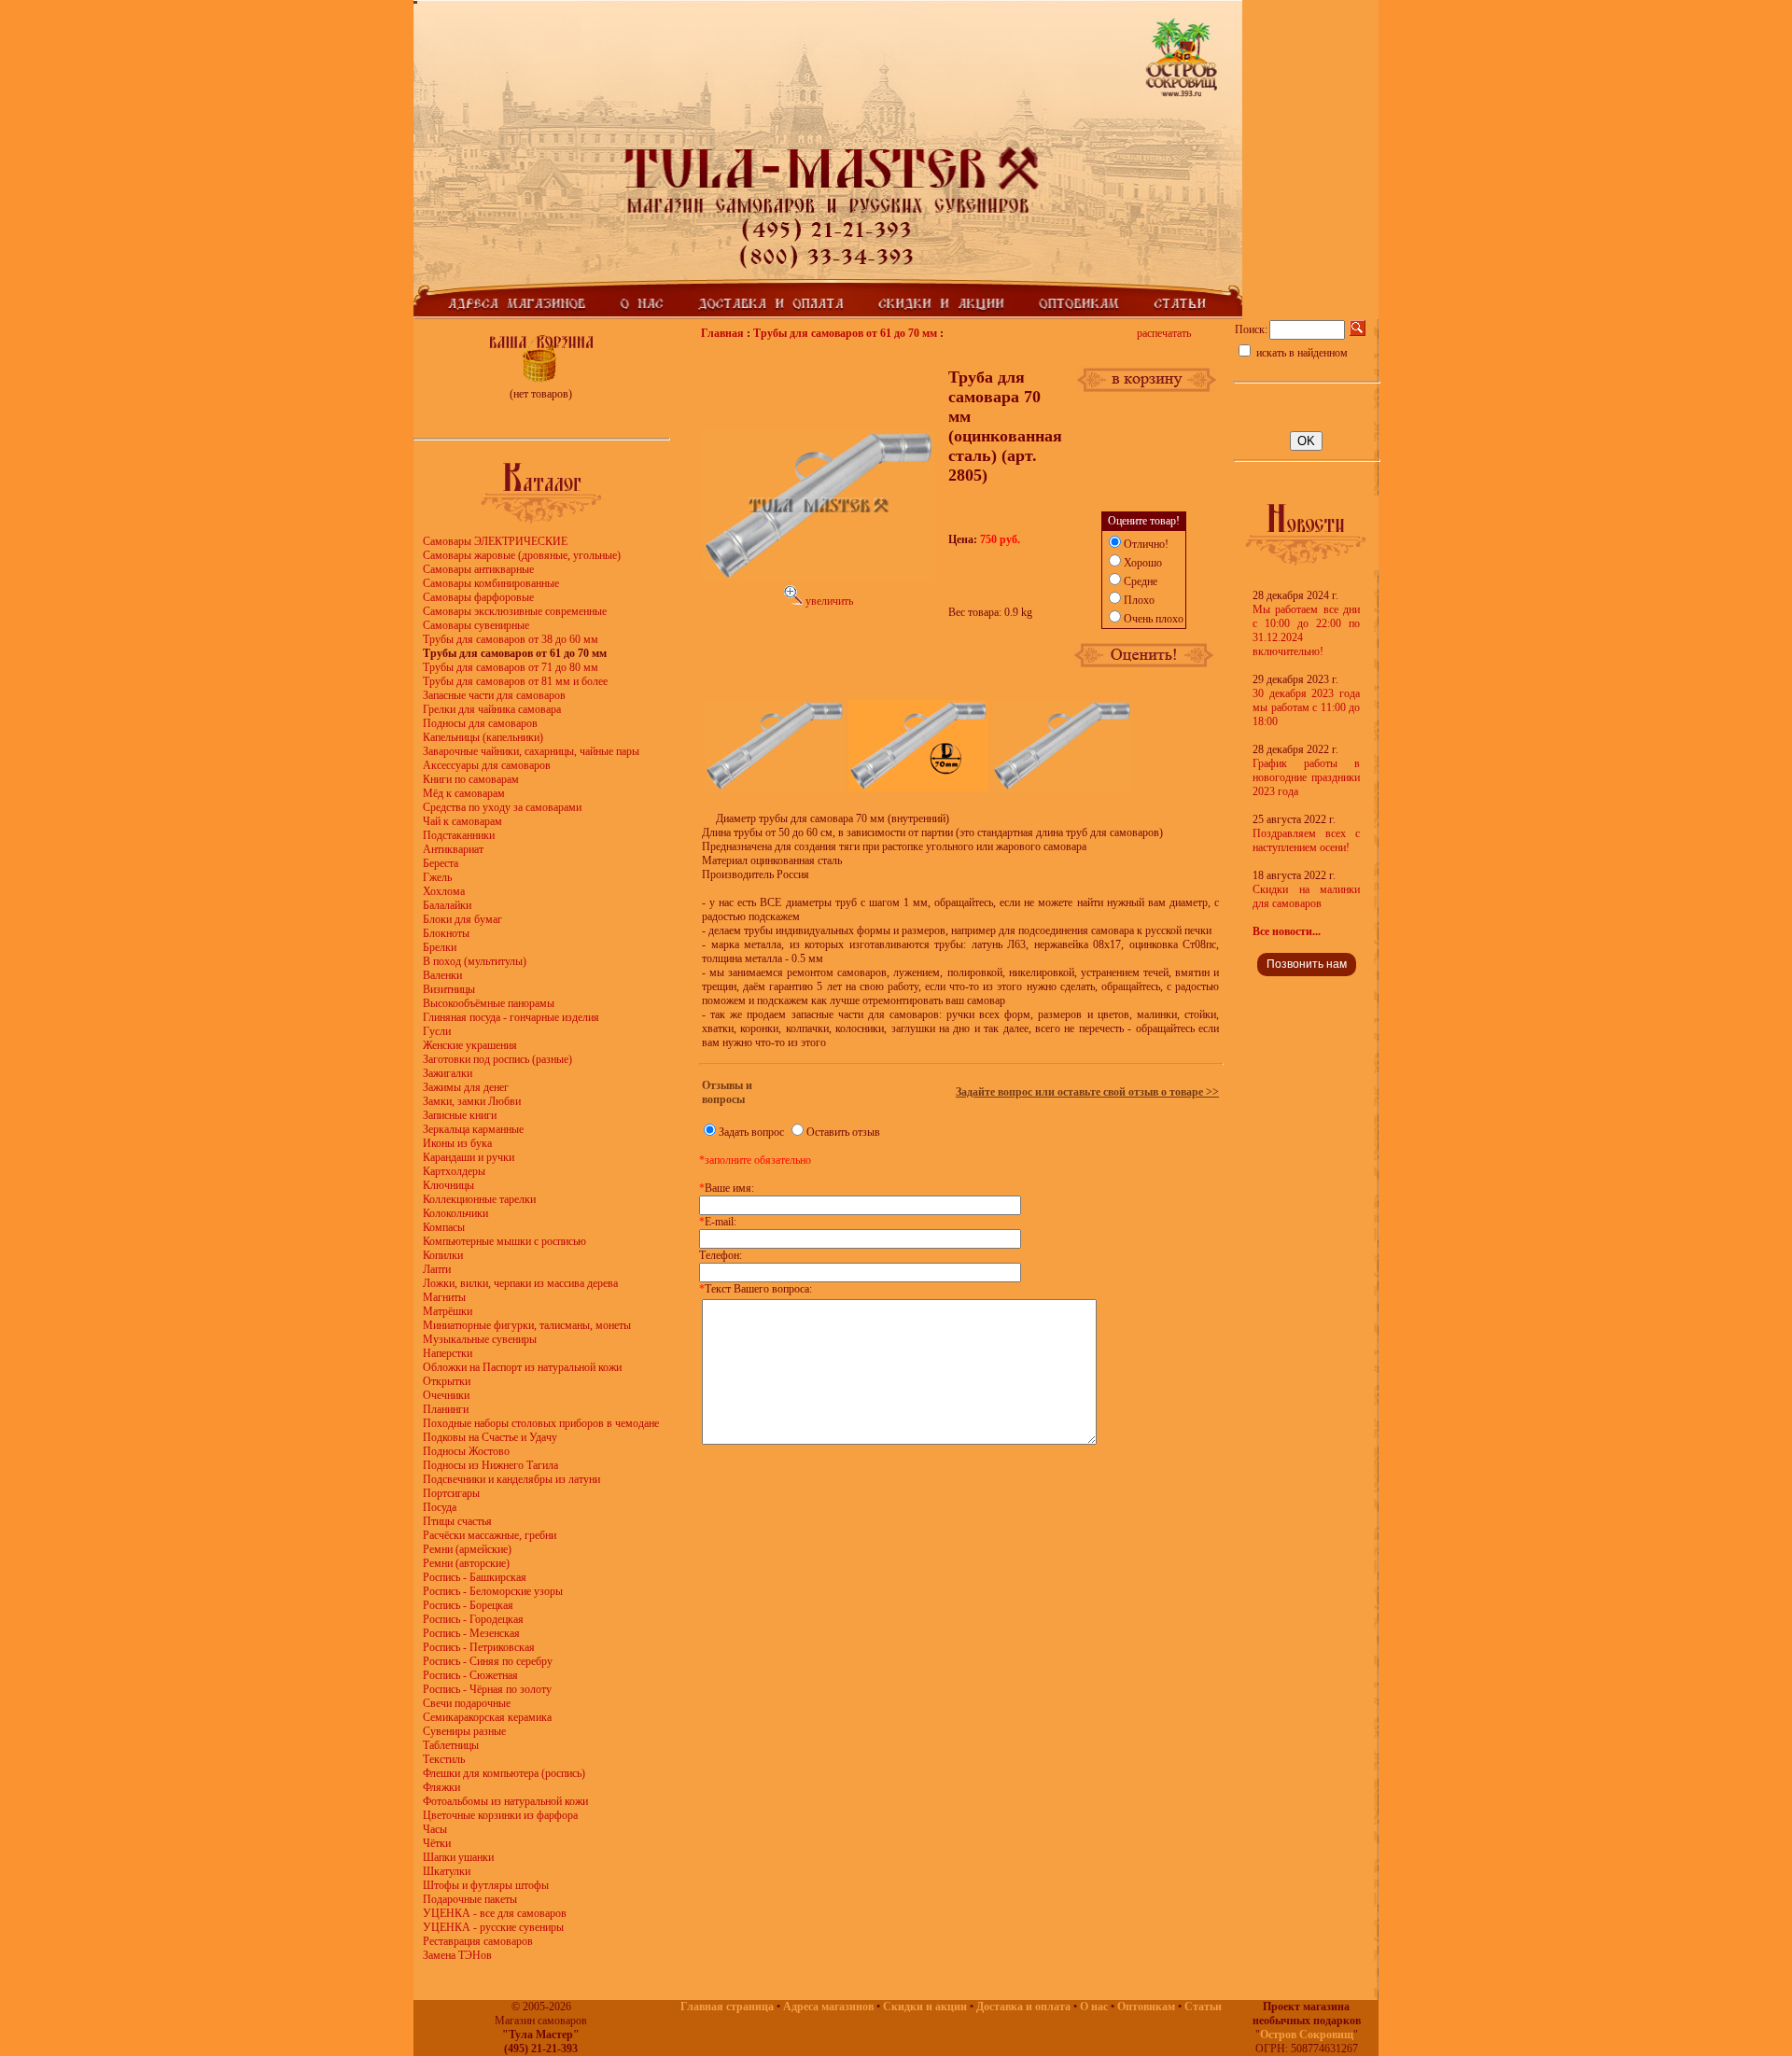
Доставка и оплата (1023, 2007)
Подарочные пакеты (470, 1899)
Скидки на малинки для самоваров (1306, 896)
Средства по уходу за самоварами (502, 807)
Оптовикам (1146, 2007)
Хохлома (444, 891)
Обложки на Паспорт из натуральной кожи (522, 1367)
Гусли (437, 1031)
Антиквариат (453, 849)
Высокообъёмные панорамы (489, 1003)
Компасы (444, 1227)
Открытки (447, 1381)
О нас (1094, 2007)
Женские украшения (470, 1045)
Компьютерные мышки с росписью (504, 1241)
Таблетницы (451, 1745)
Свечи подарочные (467, 1703)
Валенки (442, 975)
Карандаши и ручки (469, 1157)
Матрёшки (448, 1311)
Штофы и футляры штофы (486, 1885)
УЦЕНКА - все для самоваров (495, 1913)
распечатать (1164, 333)
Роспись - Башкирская (475, 1577)
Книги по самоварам (471, 779)
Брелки (440, 947)
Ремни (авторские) (466, 1563)
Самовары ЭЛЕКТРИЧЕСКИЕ (495, 541)
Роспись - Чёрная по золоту (487, 1689)
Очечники (446, 1395)
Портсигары (451, 1493)
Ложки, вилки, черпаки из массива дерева (520, 1283)
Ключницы (448, 1185)
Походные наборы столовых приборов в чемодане (541, 1423)
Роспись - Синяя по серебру (488, 1661)
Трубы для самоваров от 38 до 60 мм (511, 639)
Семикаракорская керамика (487, 1717)
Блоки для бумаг (462, 919)
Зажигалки (448, 1073)
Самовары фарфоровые (478, 597)
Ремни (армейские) (467, 1549)
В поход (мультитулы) (475, 961)
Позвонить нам (1307, 964)
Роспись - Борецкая (468, 1605)
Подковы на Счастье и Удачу (490, 1437)
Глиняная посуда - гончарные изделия (511, 1017)
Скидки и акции (925, 2007)
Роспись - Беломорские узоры (493, 1591)
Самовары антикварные (478, 569)
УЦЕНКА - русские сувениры (493, 1927)
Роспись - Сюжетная (470, 1675)
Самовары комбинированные (491, 583)
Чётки (437, 1843)
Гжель (437, 877)
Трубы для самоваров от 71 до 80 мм (511, 667)
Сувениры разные (464, 1731)
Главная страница (727, 2007)
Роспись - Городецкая (473, 1619)
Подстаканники (459, 835)
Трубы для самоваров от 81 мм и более (515, 681)
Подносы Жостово (466, 1451)
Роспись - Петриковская (479, 1647)
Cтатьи (1203, 2007)
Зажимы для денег (466, 1087)
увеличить (828, 601)
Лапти (437, 1269)
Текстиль (444, 1759)
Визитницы (449, 989)
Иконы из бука (457, 1143)
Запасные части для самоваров (494, 695)
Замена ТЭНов (457, 1955)
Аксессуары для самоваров (487, 765)
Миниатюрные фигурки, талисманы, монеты (527, 1325)
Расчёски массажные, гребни (490, 1535)
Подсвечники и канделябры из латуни (511, 1479)
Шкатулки (447, 1871)
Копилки (443, 1255)
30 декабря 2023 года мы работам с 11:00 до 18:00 (1306, 707)
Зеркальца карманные (473, 1129)
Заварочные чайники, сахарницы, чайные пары (531, 751)
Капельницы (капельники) (483, 737)
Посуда (440, 1507)
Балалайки (447, 905)
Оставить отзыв (843, 1132)
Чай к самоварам (462, 821)
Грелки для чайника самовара (492, 709)
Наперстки (448, 1353)
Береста (441, 863)
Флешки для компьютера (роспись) (504, 1773)
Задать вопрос (751, 1132)
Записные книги (460, 1115)
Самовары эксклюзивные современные (515, 611)
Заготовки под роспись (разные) (497, 1059)
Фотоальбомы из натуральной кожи (505, 1801)
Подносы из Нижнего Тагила (490, 1465)
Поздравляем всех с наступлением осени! (1306, 840)
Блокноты (446, 933)
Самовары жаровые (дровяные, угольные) (522, 555)
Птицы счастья (457, 1521)
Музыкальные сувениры (480, 1339)
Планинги (446, 1409)
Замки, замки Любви (472, 1101)
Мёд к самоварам (464, 793)
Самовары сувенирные (476, 625)
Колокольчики (455, 1213)
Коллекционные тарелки (479, 1199)
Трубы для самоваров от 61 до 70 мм (845, 333)
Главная (722, 333)
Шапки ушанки (458, 1857)
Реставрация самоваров (478, 1941)
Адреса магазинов (828, 2007)
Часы (435, 1829)
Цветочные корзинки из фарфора (500, 1815)
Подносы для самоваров (480, 723)
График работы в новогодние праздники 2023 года (1306, 777)
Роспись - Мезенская (471, 1633)
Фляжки (441, 1787)
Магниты (444, 1297)
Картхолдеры (454, 1171)
